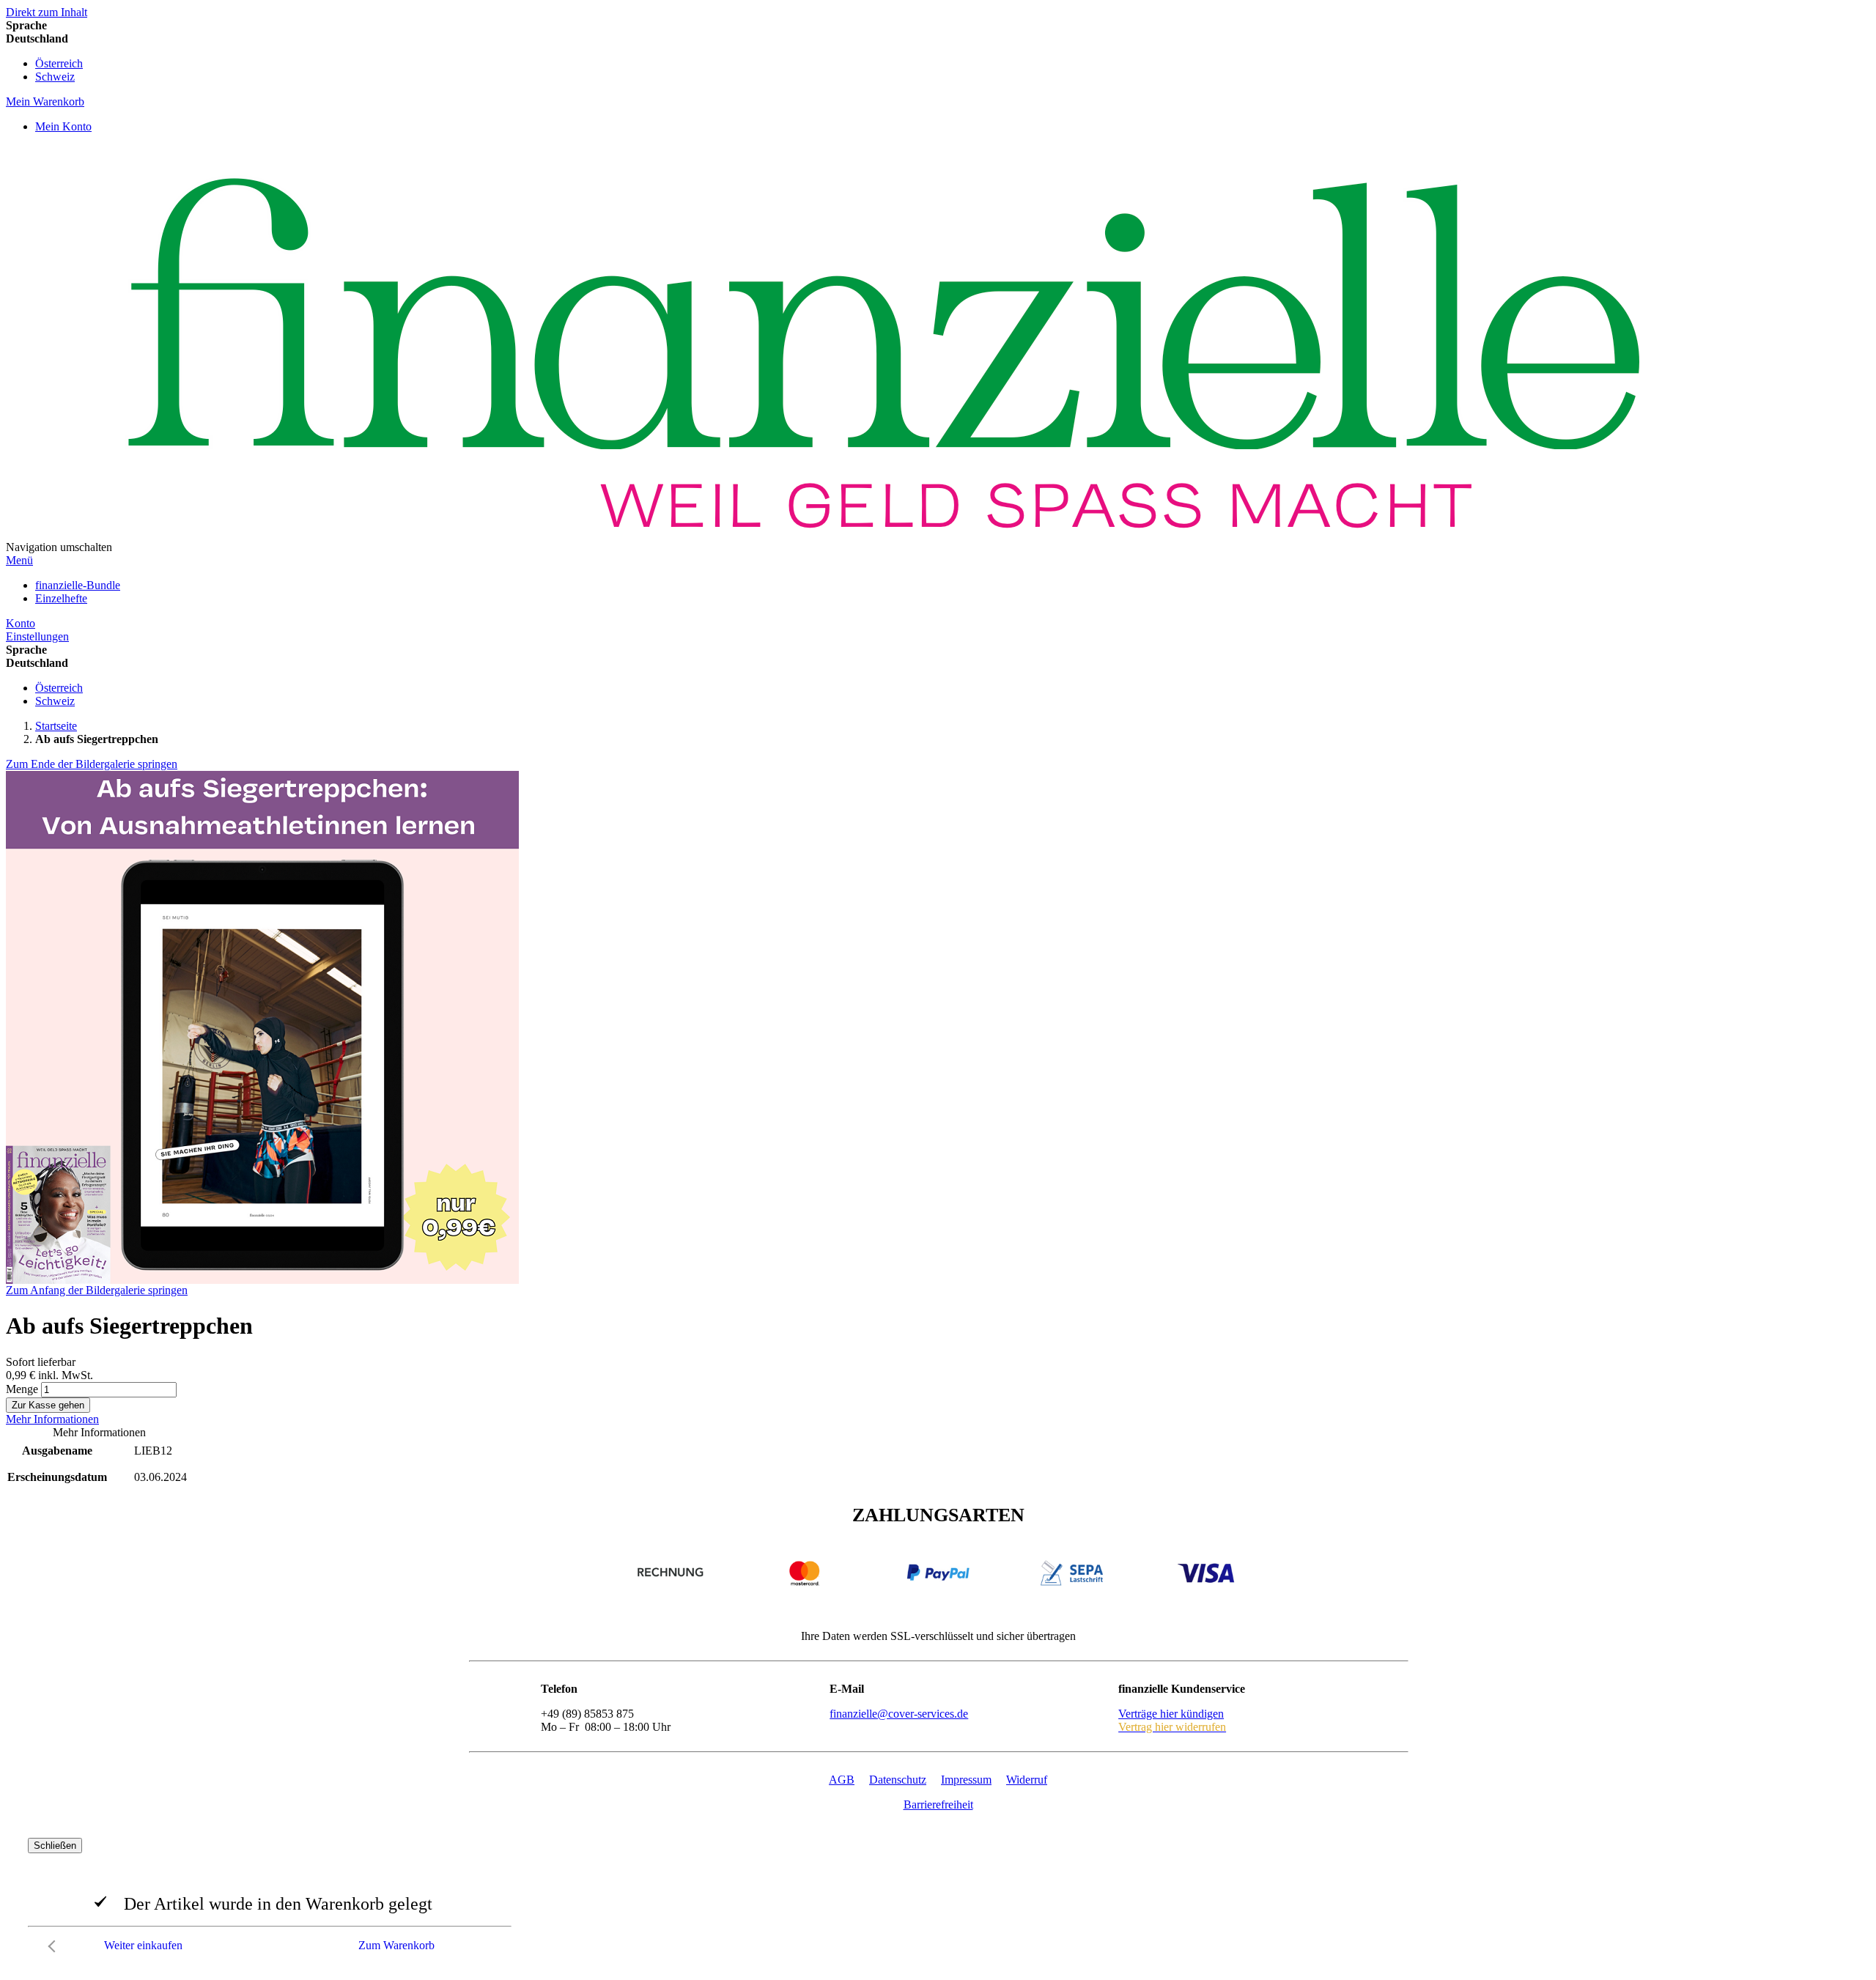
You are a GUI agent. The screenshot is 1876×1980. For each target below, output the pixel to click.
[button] (938, 39)
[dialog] (938, 1899)
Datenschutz (898, 1780)
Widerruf (1027, 1780)
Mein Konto (63, 126)
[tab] (938, 1419)
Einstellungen (37, 636)
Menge (22, 1389)
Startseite (56, 726)
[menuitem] (78, 585)
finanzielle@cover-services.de (899, 1714)
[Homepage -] (883, 547)
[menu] (938, 592)
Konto (21, 623)
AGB (842, 1780)
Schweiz (55, 77)
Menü (19, 560)
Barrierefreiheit (938, 1804)
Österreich (59, 63)
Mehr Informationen (52, 1419)
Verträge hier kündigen (1171, 1714)
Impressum (966, 1780)
